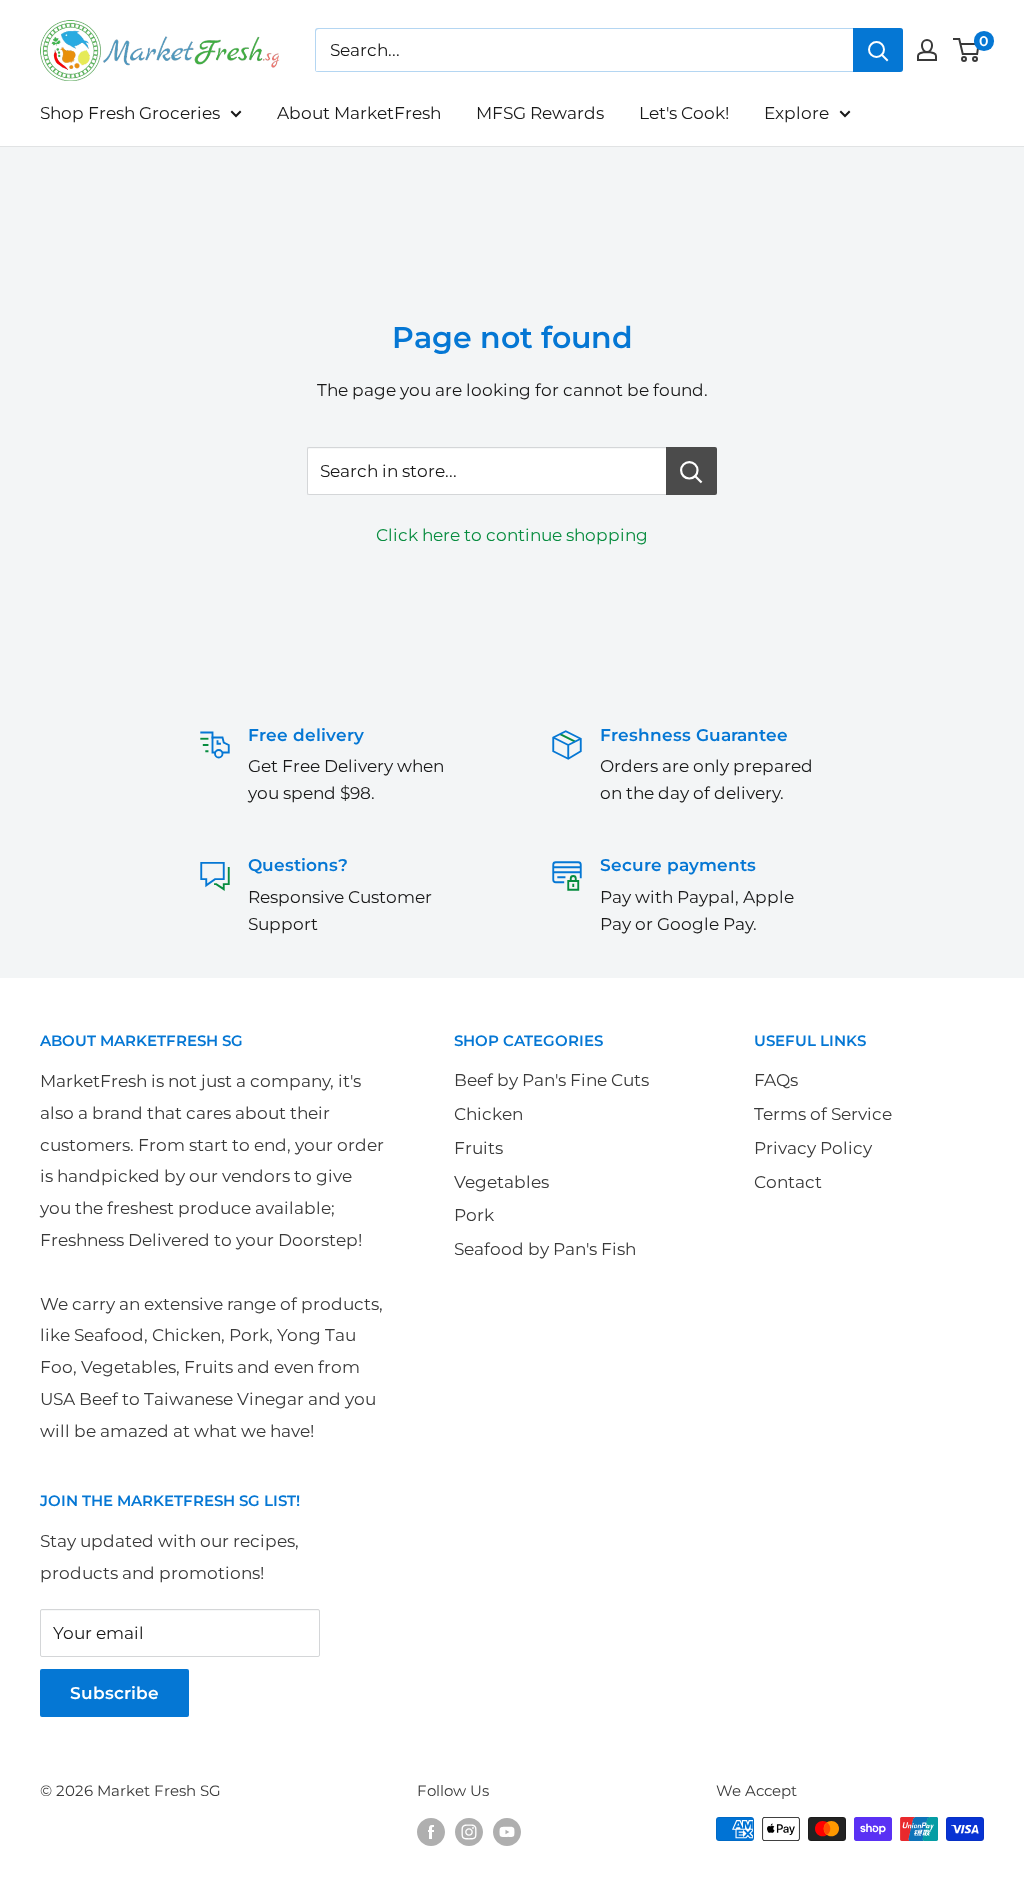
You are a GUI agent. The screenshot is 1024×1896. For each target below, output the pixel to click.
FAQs (776, 1080)
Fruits (478, 1148)
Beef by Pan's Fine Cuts (551, 1080)
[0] (967, 50)
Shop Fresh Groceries (130, 113)
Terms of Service (823, 1114)
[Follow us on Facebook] (431, 1831)
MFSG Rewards (540, 113)
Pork (474, 1215)
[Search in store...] (691, 471)
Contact (788, 1182)
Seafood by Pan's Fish (545, 1249)
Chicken (488, 1114)
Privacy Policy (813, 1148)
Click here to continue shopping (512, 535)
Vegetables (501, 1182)
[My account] (927, 50)
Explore (796, 113)
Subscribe (114, 1693)
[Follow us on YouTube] (507, 1831)
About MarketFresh (359, 113)
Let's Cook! (684, 113)
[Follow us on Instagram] (469, 1831)
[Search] (878, 50)
